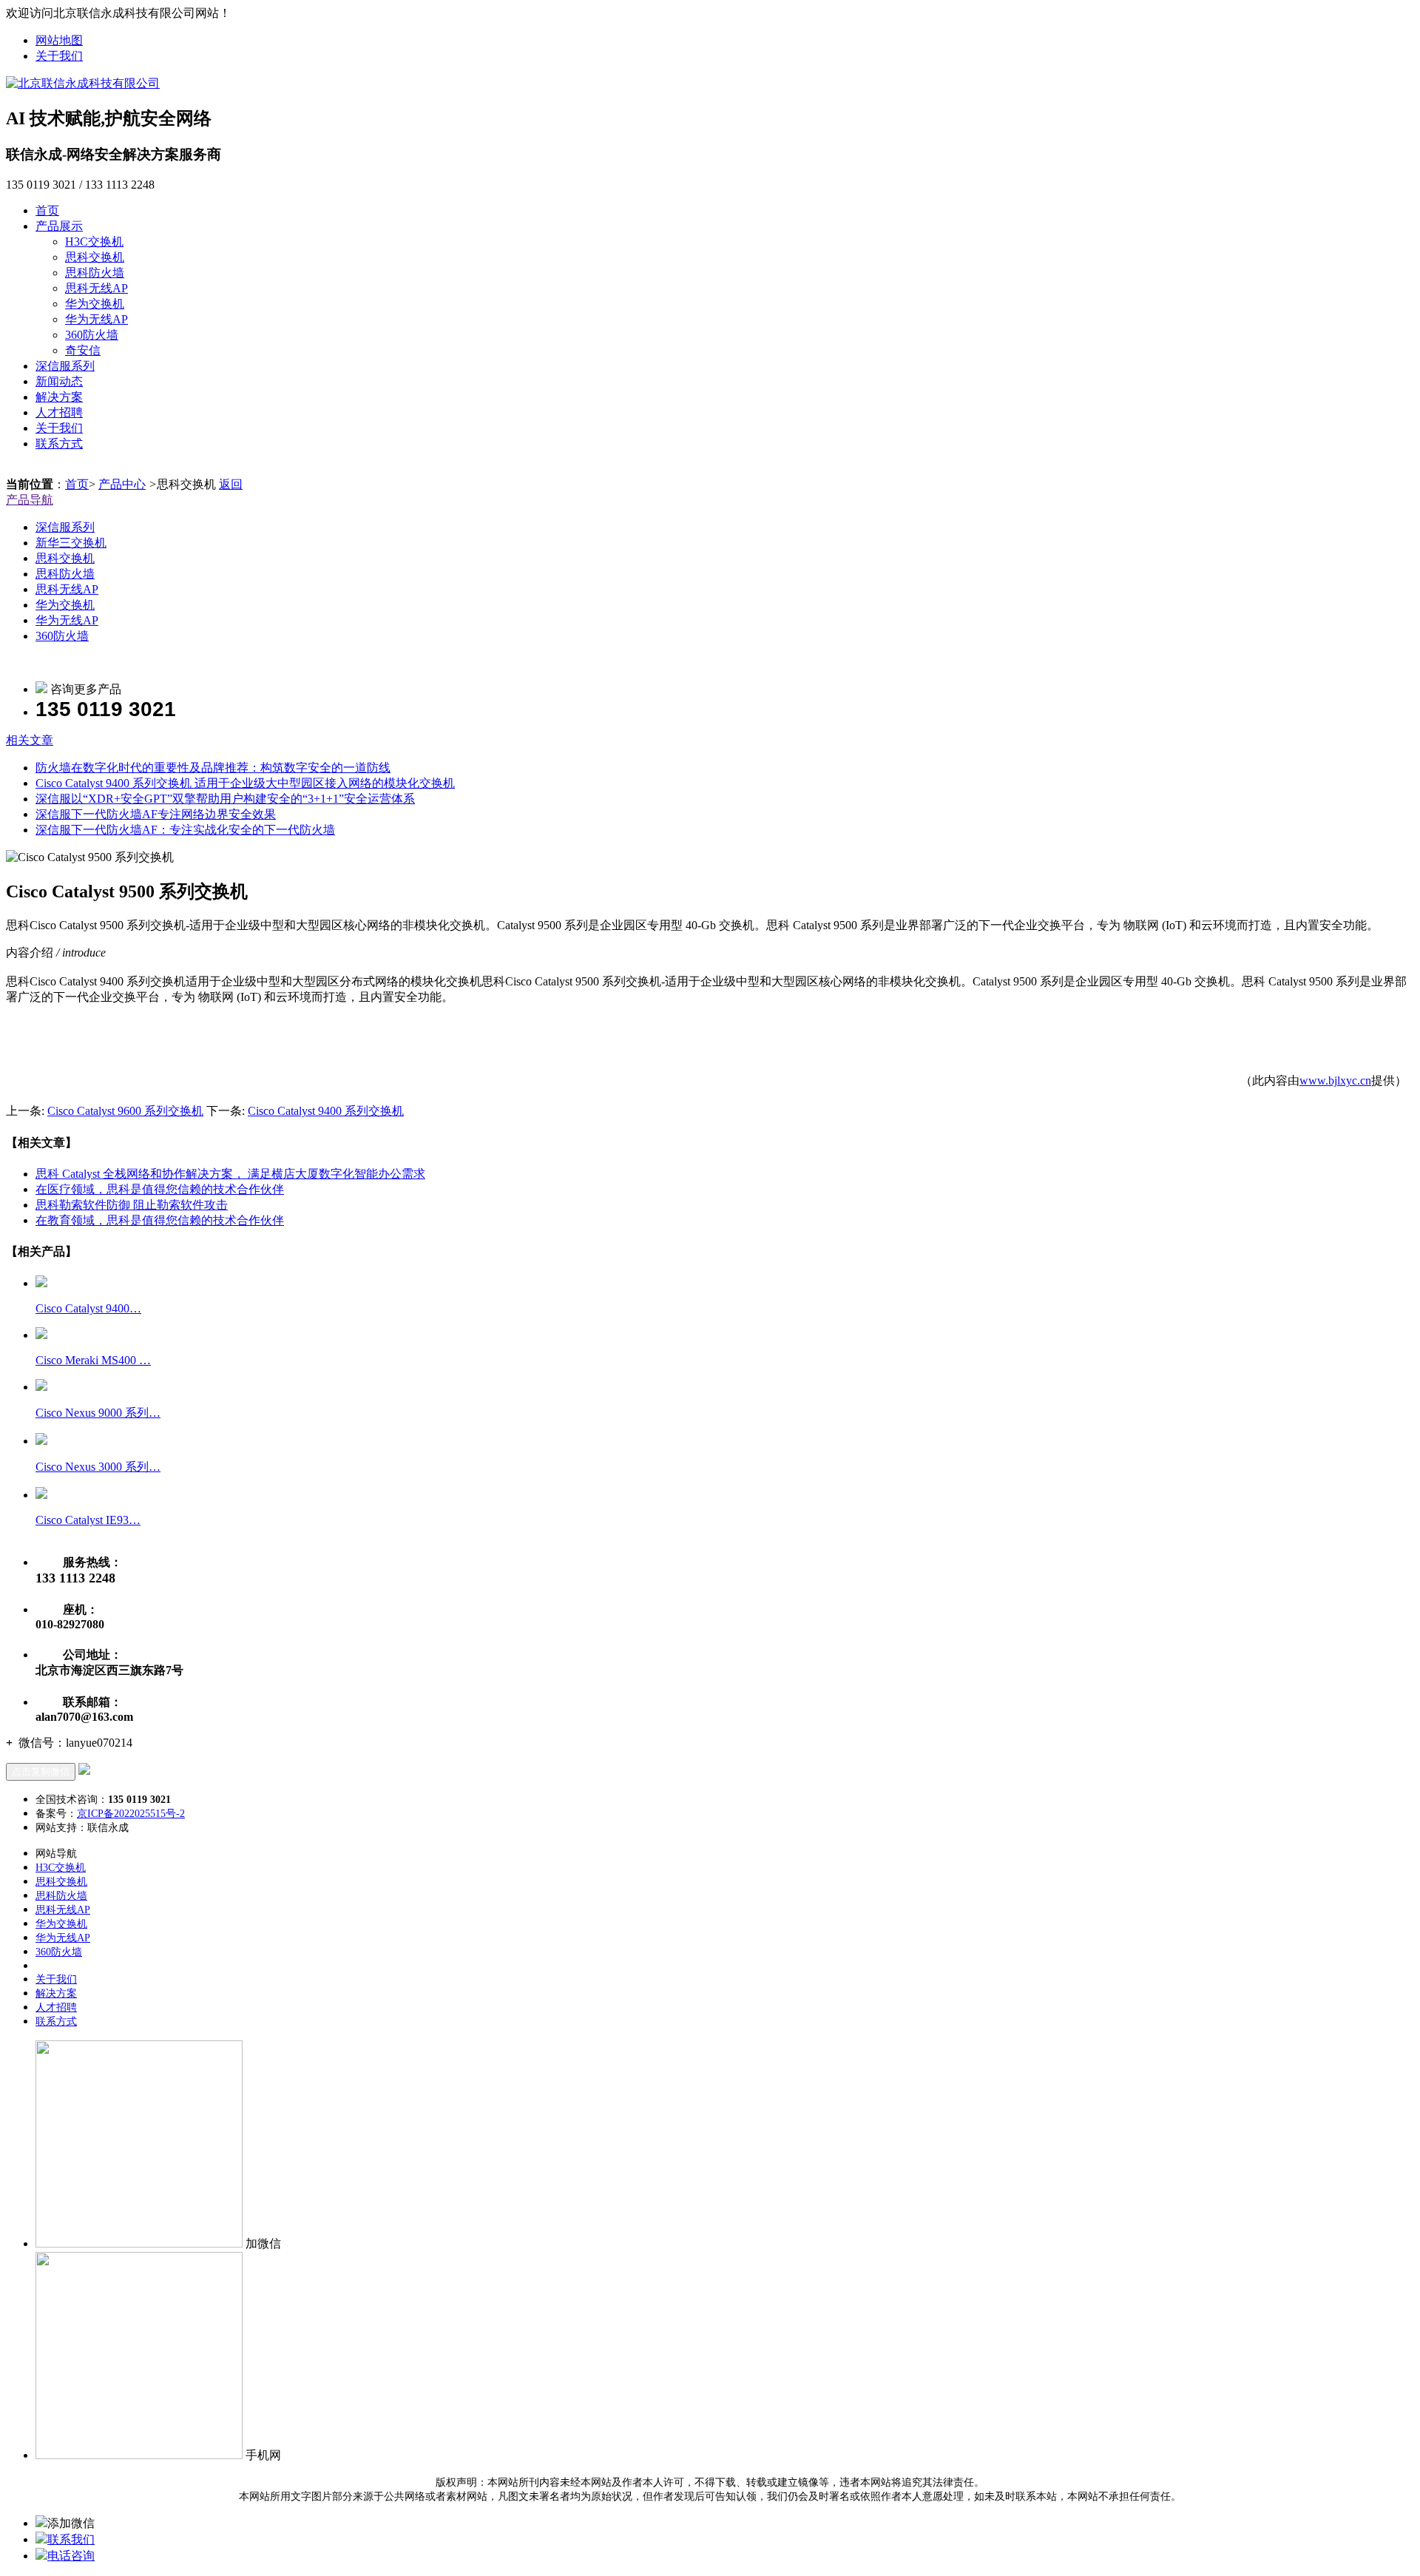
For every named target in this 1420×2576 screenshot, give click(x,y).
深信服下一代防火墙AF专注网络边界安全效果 (156, 814)
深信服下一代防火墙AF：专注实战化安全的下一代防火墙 (185, 830)
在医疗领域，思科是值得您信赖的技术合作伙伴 (160, 1189)
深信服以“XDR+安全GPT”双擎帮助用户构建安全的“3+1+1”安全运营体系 (225, 799)
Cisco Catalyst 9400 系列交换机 (326, 1111)
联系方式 (59, 444)
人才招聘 (59, 412)
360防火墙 (92, 335)
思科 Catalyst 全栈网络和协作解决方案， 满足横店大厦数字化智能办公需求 (230, 1174)
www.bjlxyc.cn (1335, 1080)
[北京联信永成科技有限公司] (83, 83)
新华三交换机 (71, 543)
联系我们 (71, 2539)
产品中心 (122, 484)
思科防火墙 (95, 273)
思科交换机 (95, 257)
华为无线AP (97, 319)
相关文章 (30, 740)
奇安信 (83, 350)
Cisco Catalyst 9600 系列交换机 (125, 1111)
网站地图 (59, 40)
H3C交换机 (94, 242)
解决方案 (59, 397)
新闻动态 (59, 381)
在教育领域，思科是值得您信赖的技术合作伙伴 (160, 1220)
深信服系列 (65, 366)
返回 (231, 484)
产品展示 (59, 226)
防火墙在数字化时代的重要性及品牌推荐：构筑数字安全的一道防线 (213, 768)
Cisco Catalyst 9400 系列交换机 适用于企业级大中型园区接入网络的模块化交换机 (245, 783)
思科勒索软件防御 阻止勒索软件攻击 (132, 1205)
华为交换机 (95, 304)
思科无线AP (97, 288)
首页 (47, 210)
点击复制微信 (41, 1771)
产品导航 (30, 500)
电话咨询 (71, 2556)
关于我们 (59, 56)
